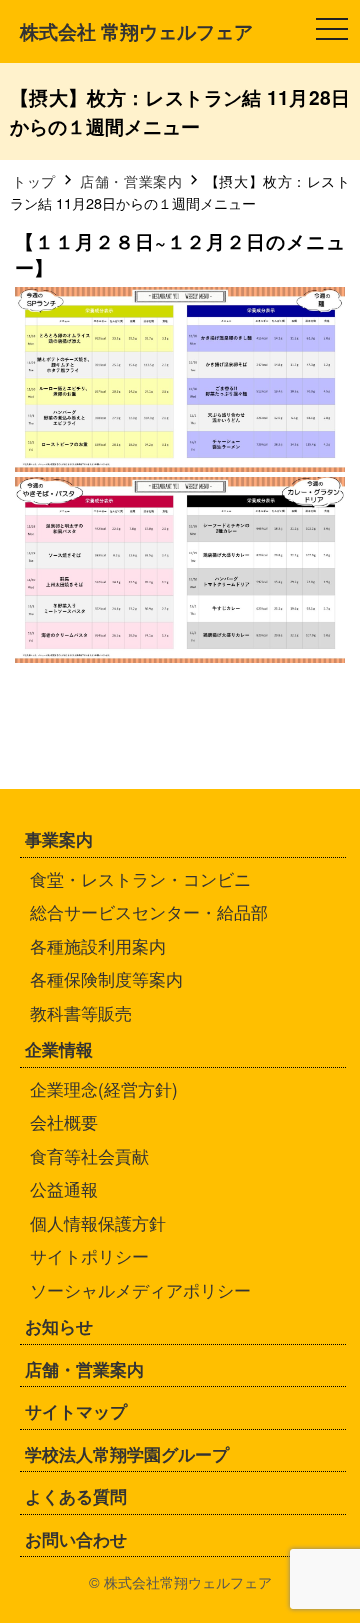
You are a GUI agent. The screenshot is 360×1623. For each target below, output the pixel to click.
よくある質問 (76, 1496)
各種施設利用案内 (98, 945)
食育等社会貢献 (89, 1155)
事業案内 (59, 839)
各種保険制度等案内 (106, 978)
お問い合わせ (76, 1539)
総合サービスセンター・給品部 (149, 911)
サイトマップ (76, 1411)
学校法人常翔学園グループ (127, 1454)
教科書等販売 (81, 1012)
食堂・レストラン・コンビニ (140, 878)
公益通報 (64, 1188)
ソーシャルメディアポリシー (140, 1289)
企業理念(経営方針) (104, 1088)
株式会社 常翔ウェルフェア (136, 31)
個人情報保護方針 (98, 1222)
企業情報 (59, 1049)
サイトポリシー (89, 1255)
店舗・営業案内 (84, 1369)
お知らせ (59, 1326)
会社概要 (64, 1121)
